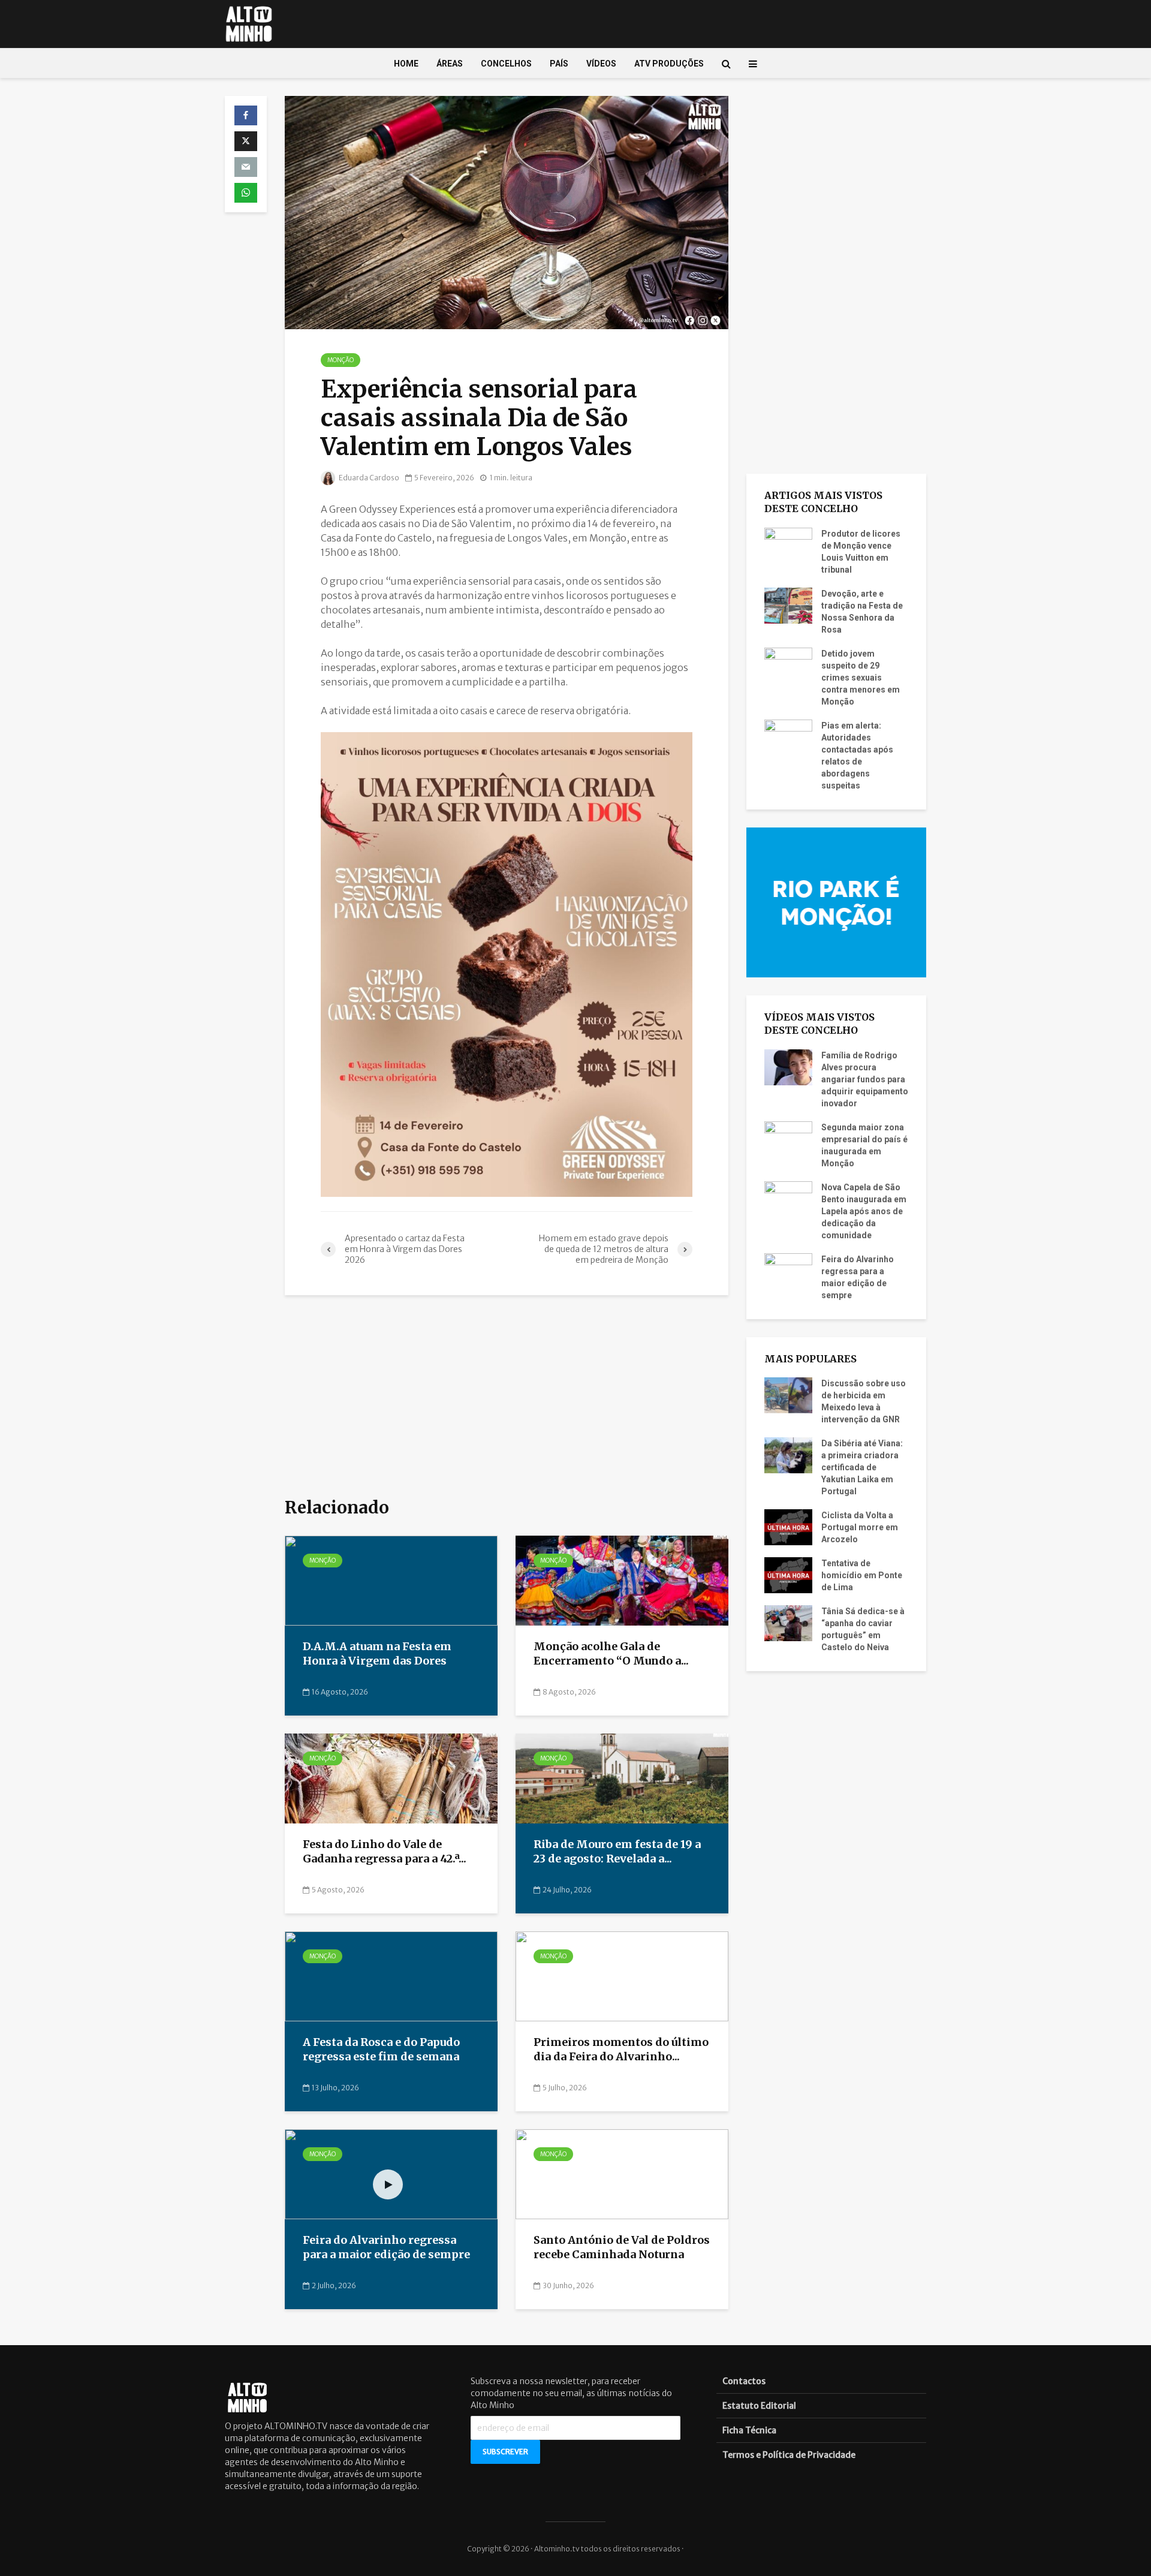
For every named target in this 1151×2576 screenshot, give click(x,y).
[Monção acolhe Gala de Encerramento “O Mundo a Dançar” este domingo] (622, 1580)
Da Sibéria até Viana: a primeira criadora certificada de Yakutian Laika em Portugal (862, 1467)
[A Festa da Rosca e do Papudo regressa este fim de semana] (391, 1976)
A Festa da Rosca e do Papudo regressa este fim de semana (382, 2050)
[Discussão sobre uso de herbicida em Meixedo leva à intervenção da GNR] (788, 1395)
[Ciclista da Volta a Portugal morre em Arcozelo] (788, 1527)
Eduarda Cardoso (368, 478)
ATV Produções (669, 64)
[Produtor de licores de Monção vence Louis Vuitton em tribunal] (788, 544)
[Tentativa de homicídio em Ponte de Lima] (788, 1575)
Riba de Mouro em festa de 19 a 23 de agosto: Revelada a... (617, 1852)
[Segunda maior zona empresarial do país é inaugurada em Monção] (788, 1138)
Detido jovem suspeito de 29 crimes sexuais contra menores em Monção (861, 678)
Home (406, 64)
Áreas (450, 64)
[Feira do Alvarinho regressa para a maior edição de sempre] (391, 2174)
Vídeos (601, 64)
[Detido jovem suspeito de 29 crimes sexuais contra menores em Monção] (788, 664)
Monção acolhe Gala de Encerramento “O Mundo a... (611, 1654)
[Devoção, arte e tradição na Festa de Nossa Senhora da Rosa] (788, 604)
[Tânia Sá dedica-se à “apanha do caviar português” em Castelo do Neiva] (788, 1623)
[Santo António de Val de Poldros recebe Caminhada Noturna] (622, 2174)
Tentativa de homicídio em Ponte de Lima (862, 1575)
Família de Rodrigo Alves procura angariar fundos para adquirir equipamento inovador (865, 1079)
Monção (341, 360)
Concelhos (506, 64)
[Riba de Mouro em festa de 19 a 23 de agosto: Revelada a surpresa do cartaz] (622, 1778)
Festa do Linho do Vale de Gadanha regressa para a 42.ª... (385, 1852)
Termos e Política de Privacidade (789, 2455)
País (559, 64)
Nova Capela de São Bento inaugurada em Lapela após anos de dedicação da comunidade (864, 1211)
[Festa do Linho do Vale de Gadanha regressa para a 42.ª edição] (391, 1778)
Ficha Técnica (749, 2430)
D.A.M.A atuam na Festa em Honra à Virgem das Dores (377, 1654)
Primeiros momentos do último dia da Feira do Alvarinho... (621, 2050)
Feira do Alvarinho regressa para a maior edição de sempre (386, 2247)
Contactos (744, 2381)
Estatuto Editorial (759, 2406)
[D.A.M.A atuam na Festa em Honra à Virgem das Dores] (391, 1580)
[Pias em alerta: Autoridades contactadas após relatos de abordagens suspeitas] (788, 736)
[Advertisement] (507, 1397)
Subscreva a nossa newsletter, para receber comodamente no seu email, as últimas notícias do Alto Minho (571, 2393)
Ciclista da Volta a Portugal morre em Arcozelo (860, 1527)
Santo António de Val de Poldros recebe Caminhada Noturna (622, 2247)
